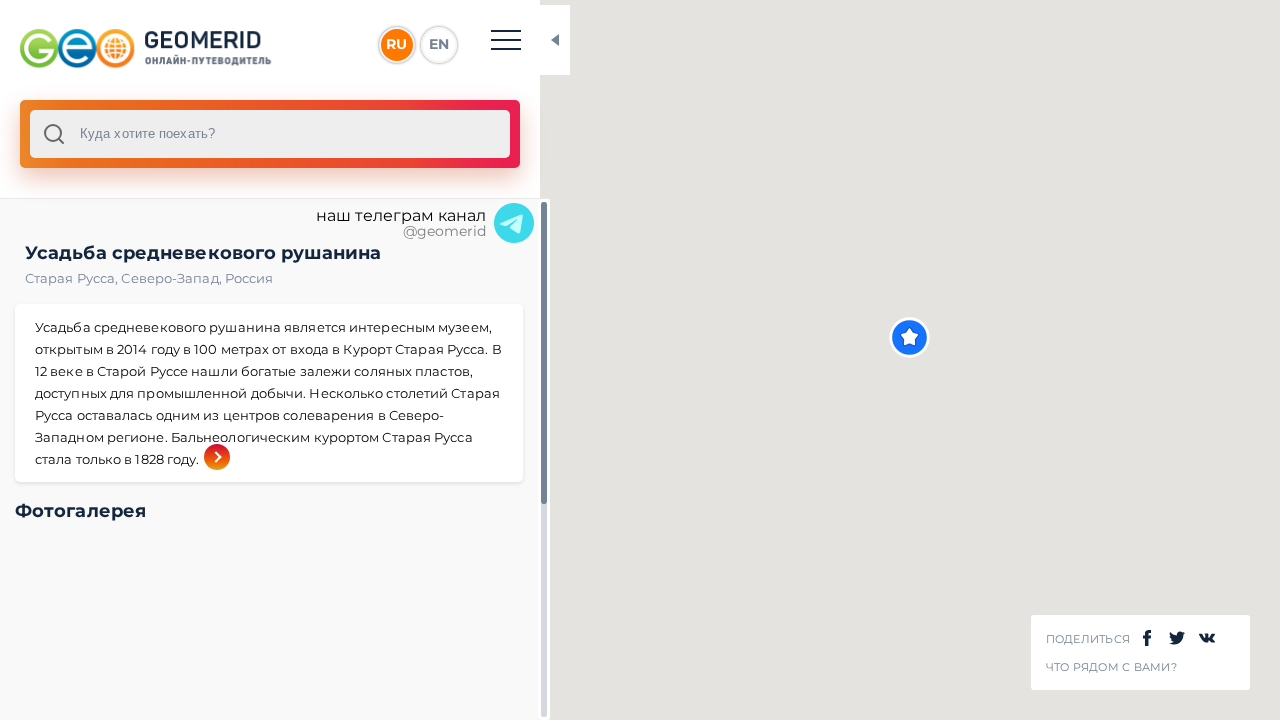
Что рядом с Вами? (1111, 667)
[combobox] (270, 134)
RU (396, 44)
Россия (249, 278)
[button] (909, 337)
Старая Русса (73, 278)
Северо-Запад (172, 278)
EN (439, 44)
